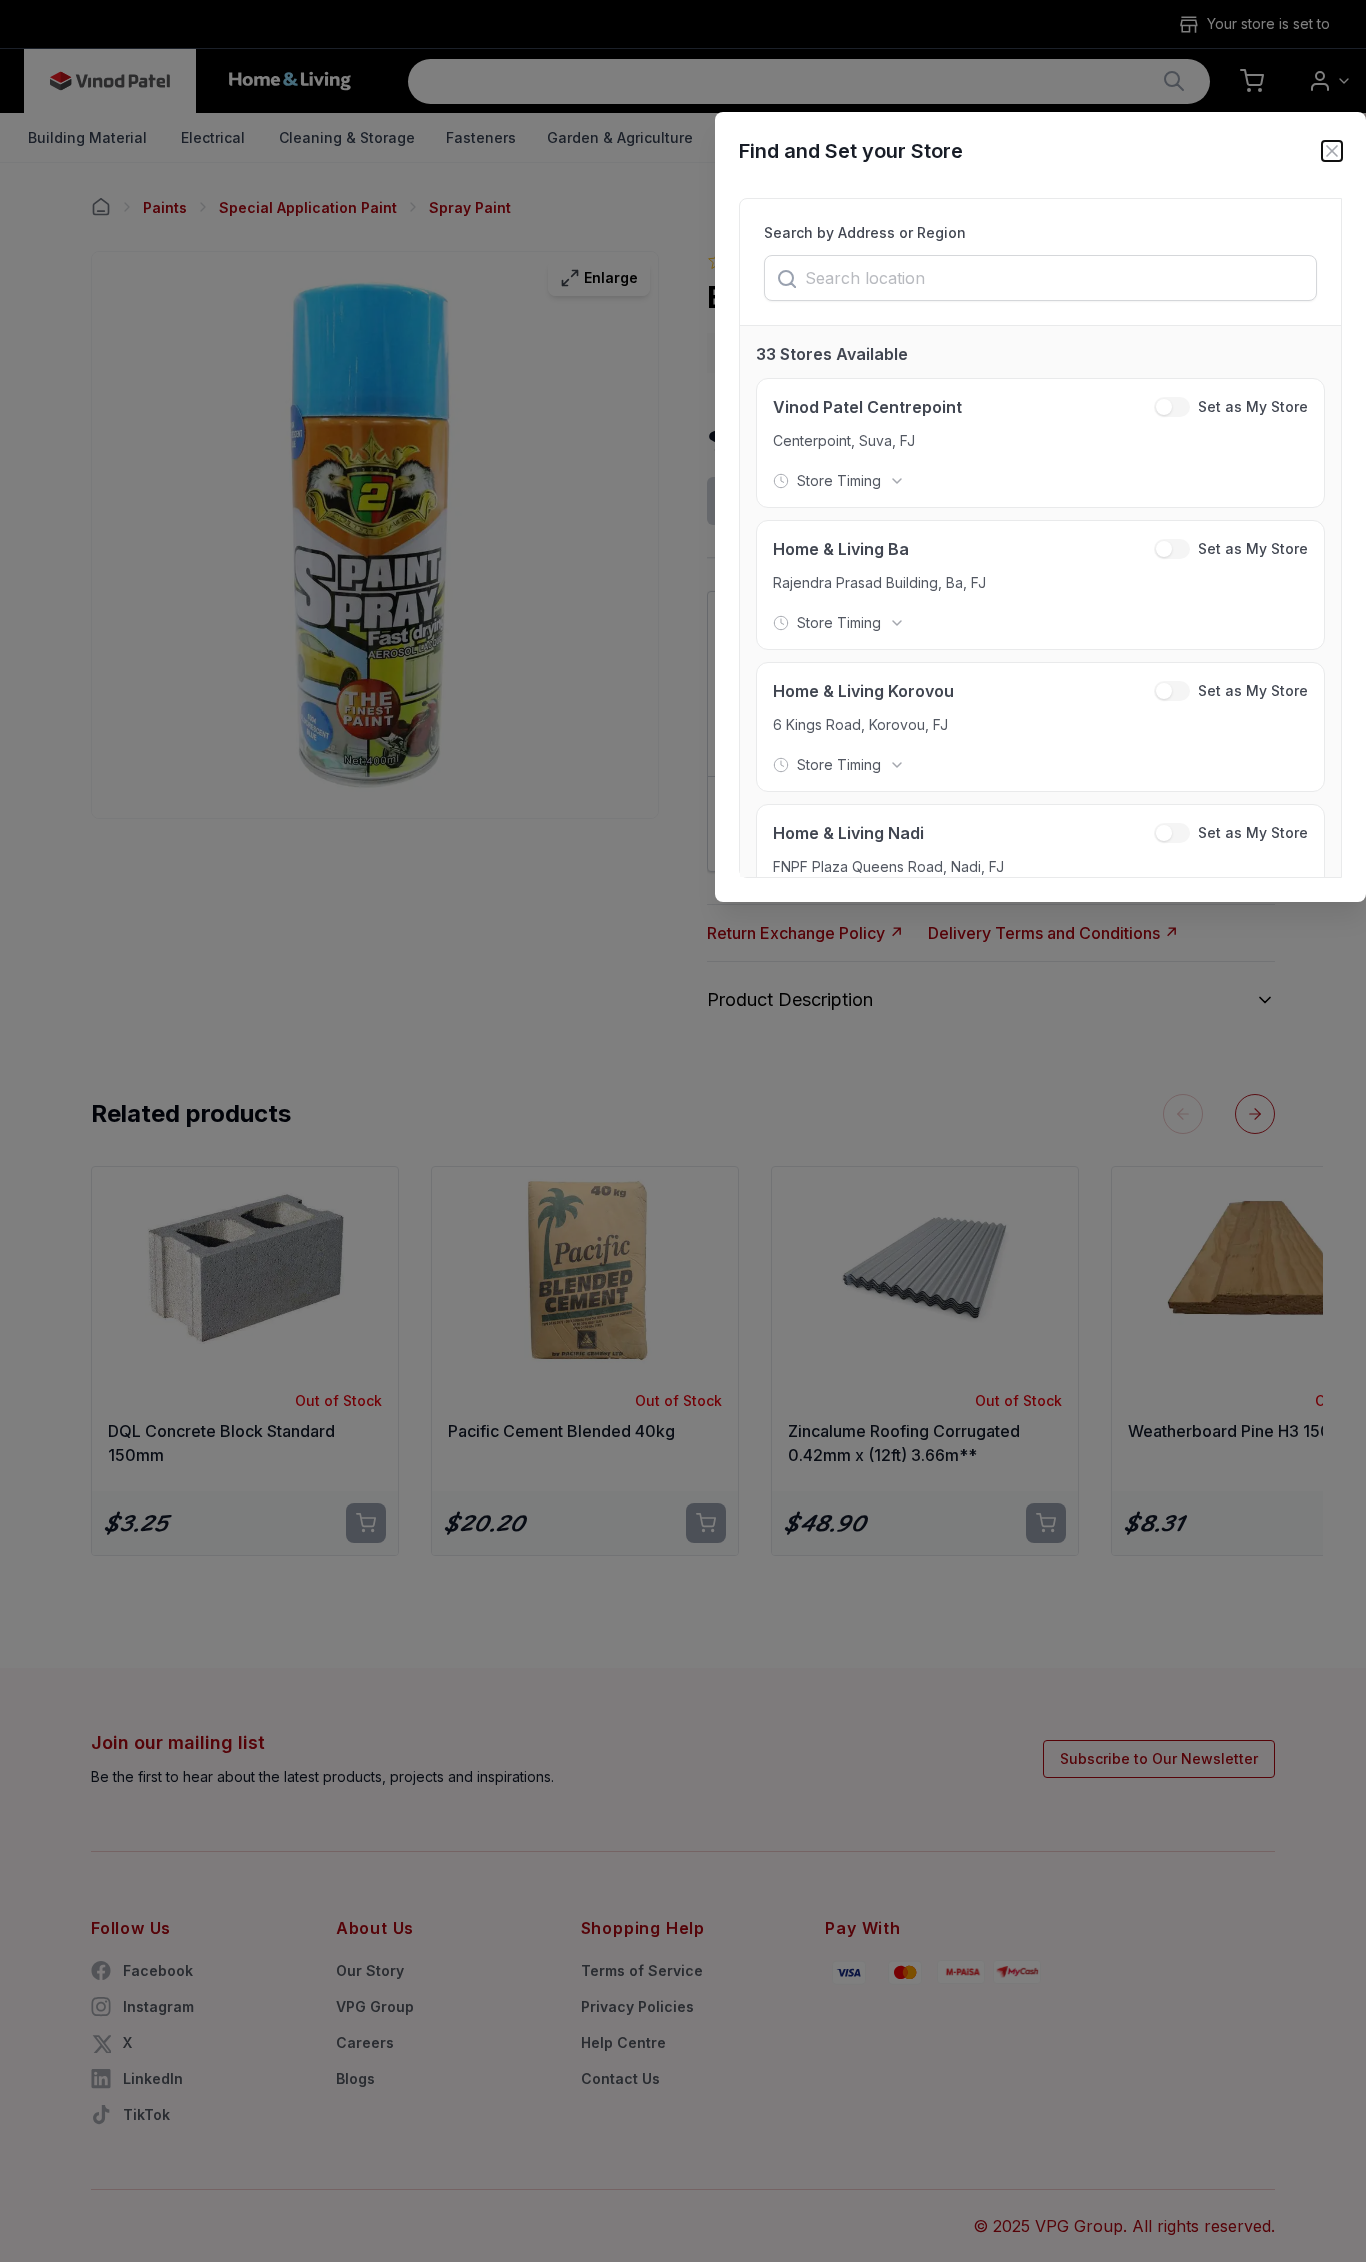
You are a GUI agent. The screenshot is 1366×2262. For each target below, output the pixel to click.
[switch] (1172, 407)
